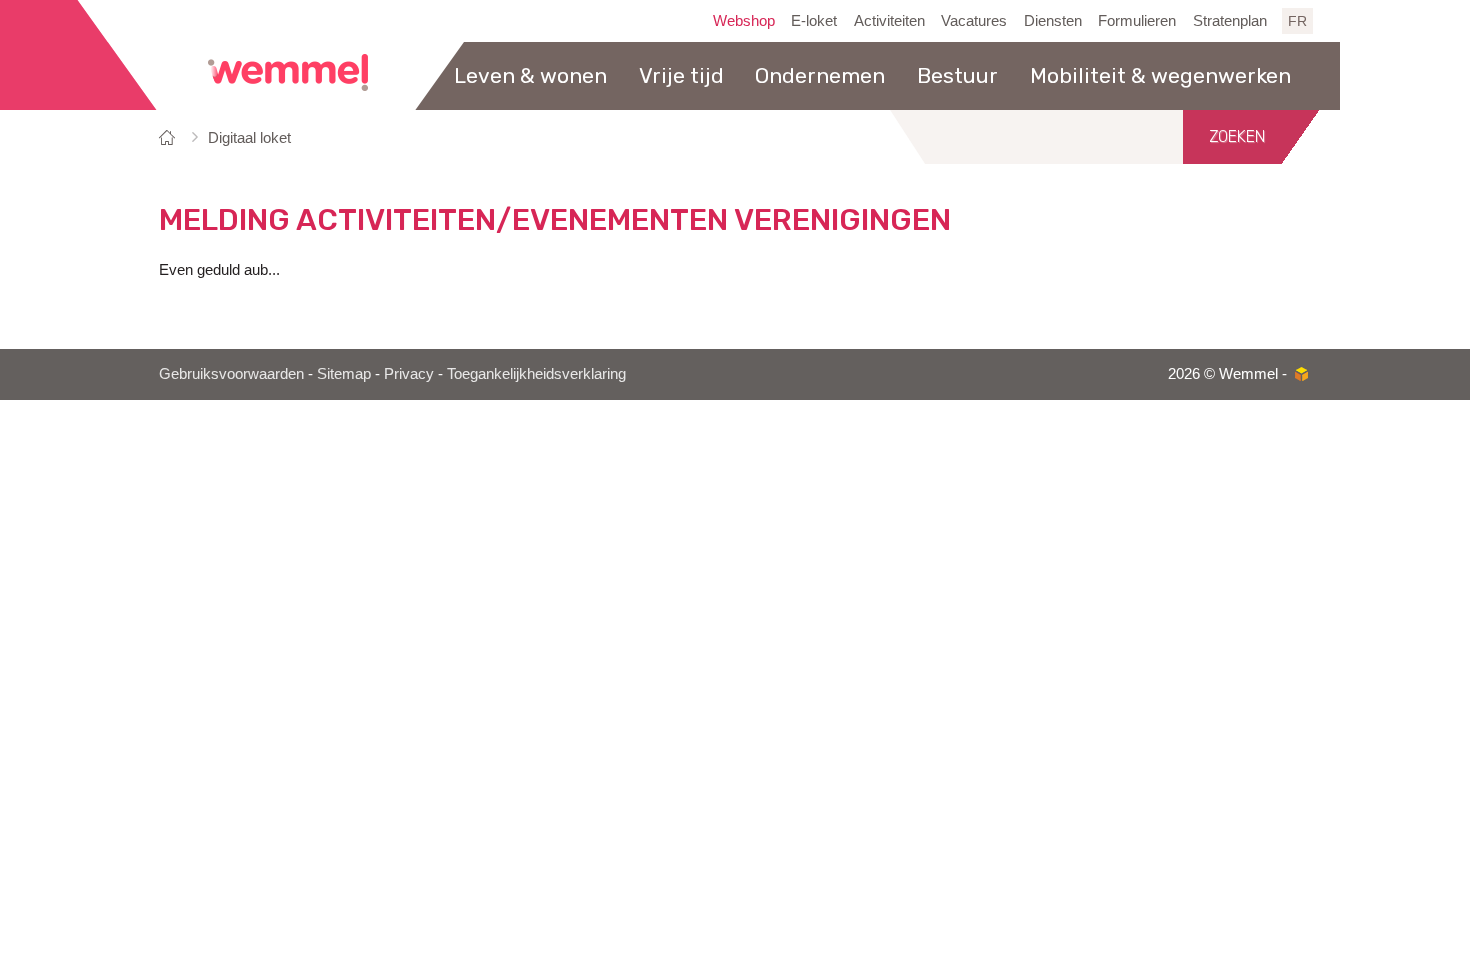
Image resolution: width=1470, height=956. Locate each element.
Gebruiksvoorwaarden (231, 373)
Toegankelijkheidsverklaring (536, 373)
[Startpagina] (170, 137)
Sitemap (344, 373)
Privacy (409, 373)
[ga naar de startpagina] (287, 72)
